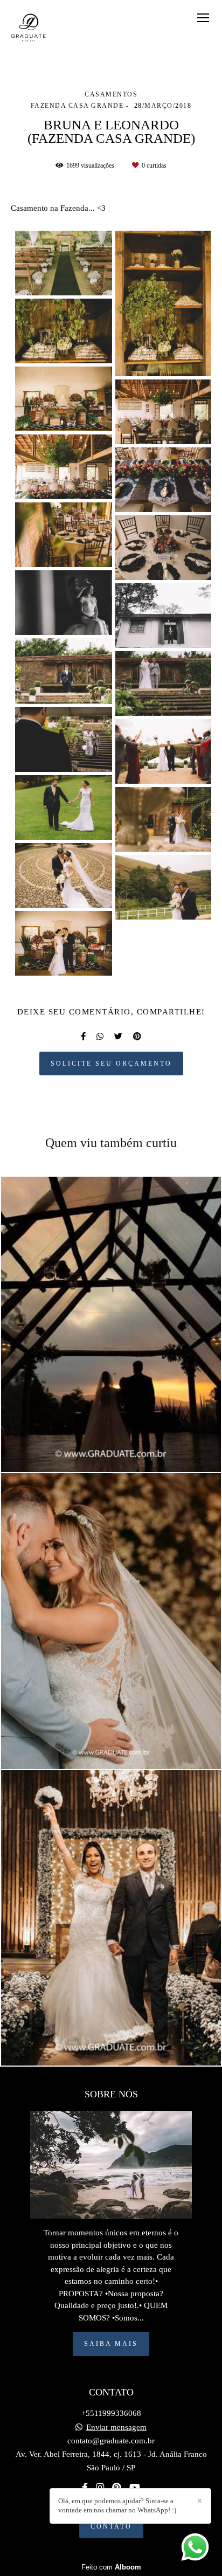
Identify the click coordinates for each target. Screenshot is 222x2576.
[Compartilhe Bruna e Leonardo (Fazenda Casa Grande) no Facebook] (83, 1037)
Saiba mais (111, 2344)
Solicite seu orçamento (111, 1063)
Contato (111, 2526)
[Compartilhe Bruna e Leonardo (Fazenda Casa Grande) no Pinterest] (137, 1037)
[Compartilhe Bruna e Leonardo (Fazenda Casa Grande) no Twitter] (118, 1037)
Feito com (111, 2567)
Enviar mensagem (116, 2427)
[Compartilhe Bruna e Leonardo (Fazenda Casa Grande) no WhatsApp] (100, 1037)
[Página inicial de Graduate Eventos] (29, 29)
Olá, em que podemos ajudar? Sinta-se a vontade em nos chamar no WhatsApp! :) (117, 2505)
